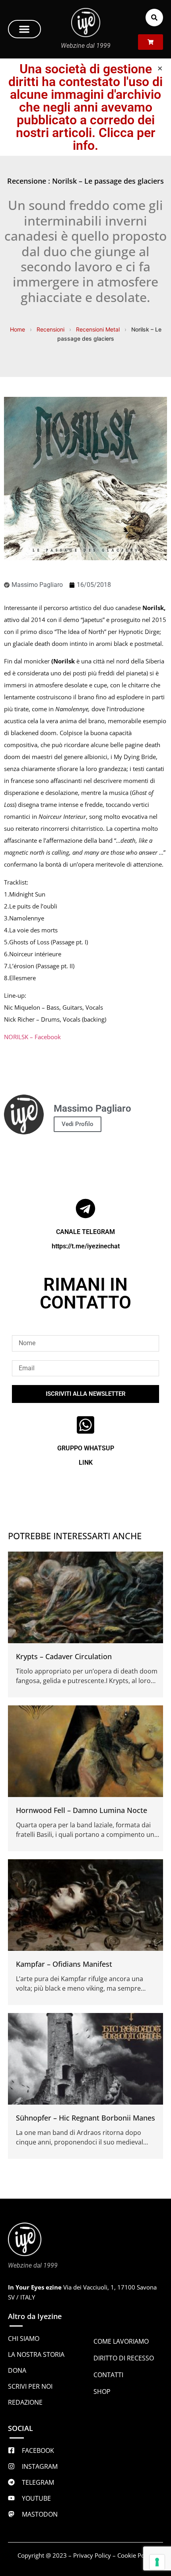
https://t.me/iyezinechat (86, 1246)
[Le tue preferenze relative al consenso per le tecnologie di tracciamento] (157, 2562)
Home (17, 329)
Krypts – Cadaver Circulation (64, 1656)
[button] (24, 29)
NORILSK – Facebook (32, 1037)
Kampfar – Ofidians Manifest (64, 1964)
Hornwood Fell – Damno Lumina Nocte (82, 1810)
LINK (86, 1463)
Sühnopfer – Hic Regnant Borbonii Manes (85, 2118)
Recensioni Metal (98, 329)
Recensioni (51, 329)
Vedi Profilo (78, 1124)
